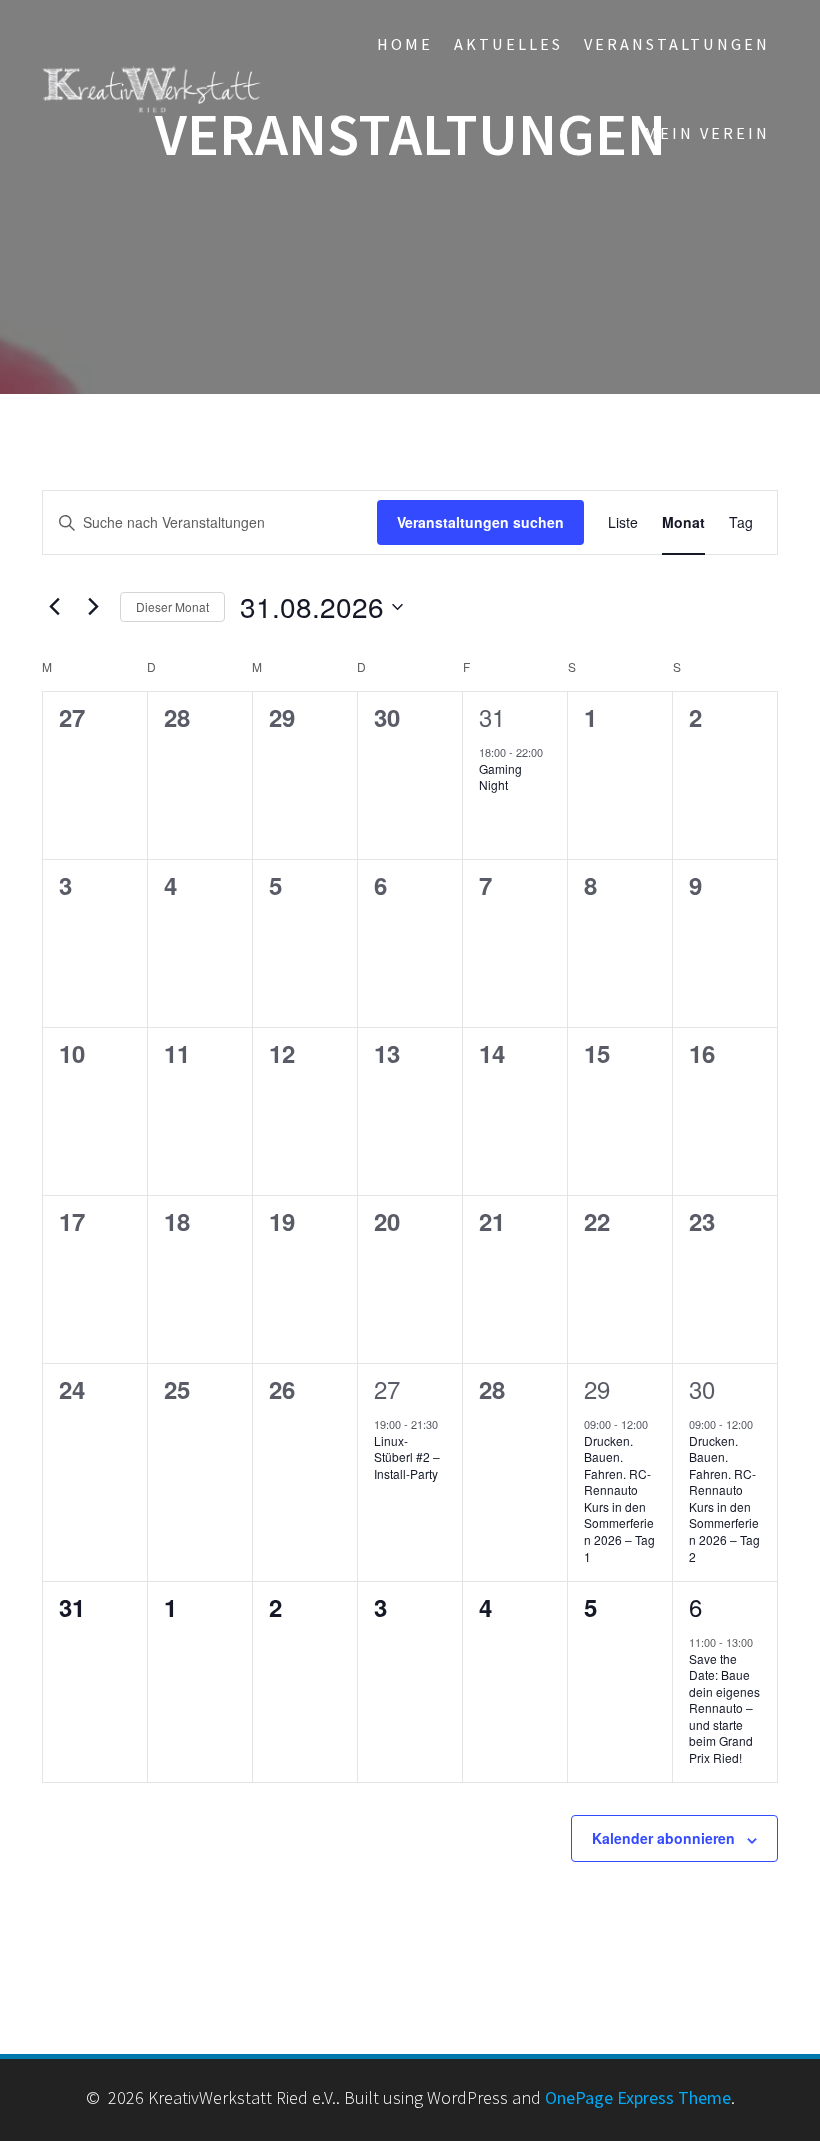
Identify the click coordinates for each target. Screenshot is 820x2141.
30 (702, 1388)
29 (597, 1388)
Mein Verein (707, 133)
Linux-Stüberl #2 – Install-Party (407, 1457)
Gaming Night (500, 777)
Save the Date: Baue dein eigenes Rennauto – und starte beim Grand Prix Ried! (724, 1708)
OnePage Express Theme (638, 2097)
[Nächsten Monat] (93, 607)
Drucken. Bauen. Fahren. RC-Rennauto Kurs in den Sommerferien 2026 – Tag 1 (619, 1498)
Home (405, 44)
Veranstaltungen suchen (480, 522)
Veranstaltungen (677, 44)
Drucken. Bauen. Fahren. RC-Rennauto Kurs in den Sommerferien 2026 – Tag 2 (724, 1498)
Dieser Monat (172, 606)
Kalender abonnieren (663, 1838)
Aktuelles (508, 44)
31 (492, 716)
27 (387, 1388)
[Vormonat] (54, 607)
